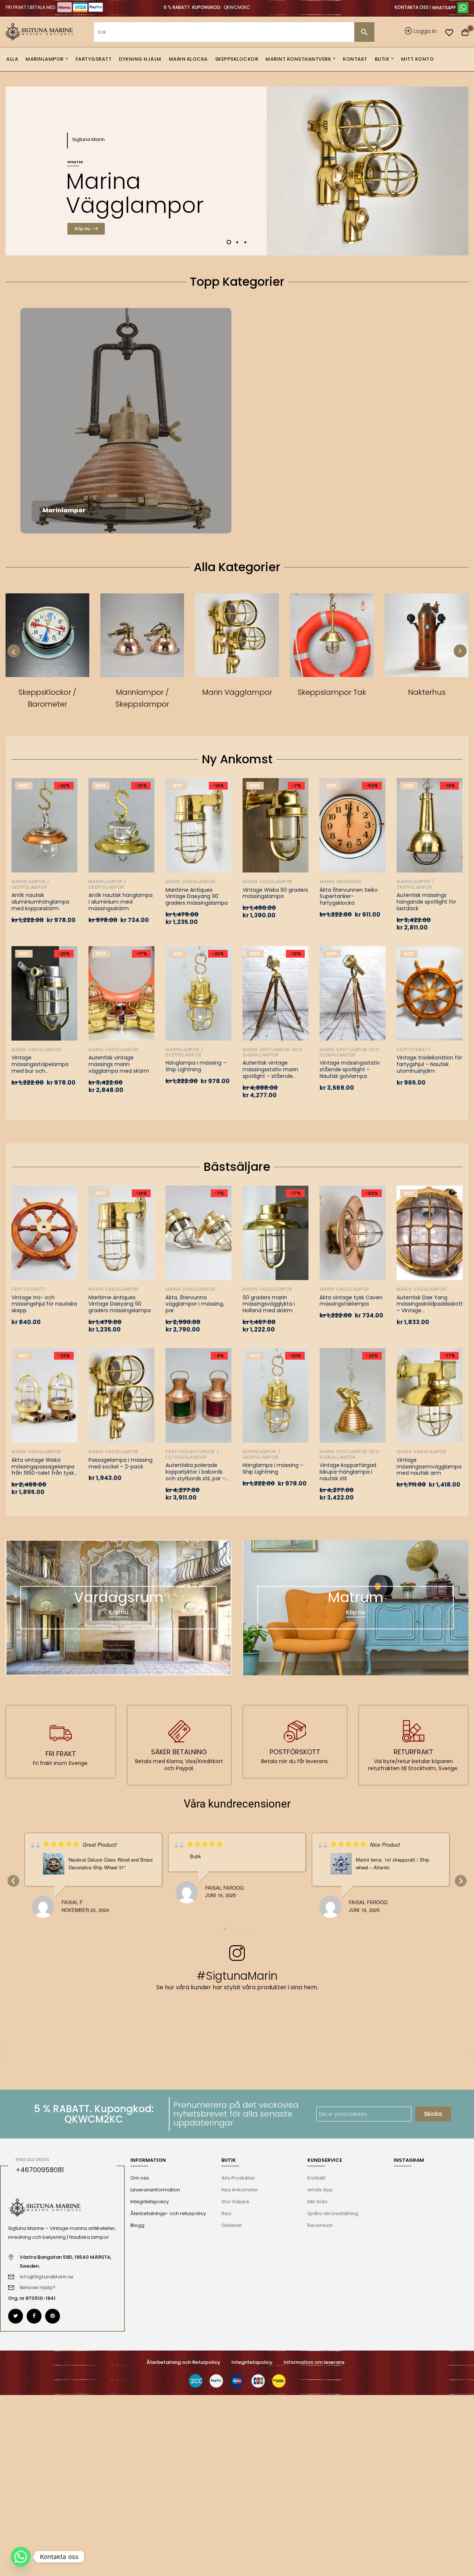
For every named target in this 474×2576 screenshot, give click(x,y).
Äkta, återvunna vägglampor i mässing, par (195, 1304)
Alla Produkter (238, 2178)
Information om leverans (314, 2362)
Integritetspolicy (252, 2362)
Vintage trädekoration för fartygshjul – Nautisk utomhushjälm (429, 1065)
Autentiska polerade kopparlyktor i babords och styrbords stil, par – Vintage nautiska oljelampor (196, 1472)
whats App (320, 2190)
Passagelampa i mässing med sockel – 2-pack (121, 1464)
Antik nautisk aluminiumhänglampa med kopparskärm (40, 902)
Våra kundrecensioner (237, 1804)
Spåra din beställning (333, 2213)
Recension (320, 2225)
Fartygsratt (284, 389)
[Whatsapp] (21, 2557)
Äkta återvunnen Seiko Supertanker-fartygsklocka (349, 897)
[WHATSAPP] (450, 7)
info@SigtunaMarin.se (46, 2277)
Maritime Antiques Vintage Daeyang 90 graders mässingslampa (197, 897)
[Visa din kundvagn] (465, 33)
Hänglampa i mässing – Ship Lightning (196, 1066)
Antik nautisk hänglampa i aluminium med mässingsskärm (121, 902)
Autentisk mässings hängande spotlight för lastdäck (426, 902)
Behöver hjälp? (38, 2287)
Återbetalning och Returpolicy (183, 2362)
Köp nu (83, 229)
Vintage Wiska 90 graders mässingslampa (275, 894)
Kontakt (316, 2178)
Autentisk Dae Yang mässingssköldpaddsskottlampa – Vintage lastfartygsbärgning (430, 1304)
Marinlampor (64, 510)
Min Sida (317, 2202)
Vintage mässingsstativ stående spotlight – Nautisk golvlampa (350, 1070)
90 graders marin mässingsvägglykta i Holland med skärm (269, 1304)
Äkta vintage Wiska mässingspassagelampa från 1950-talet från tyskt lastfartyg (44, 1467)
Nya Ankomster (240, 2190)
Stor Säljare (235, 2202)
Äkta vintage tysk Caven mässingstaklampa (351, 1301)
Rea (226, 2213)
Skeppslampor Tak (332, 692)
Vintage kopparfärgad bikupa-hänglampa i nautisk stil (348, 1472)
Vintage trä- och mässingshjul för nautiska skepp (44, 1304)
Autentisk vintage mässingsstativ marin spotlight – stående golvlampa (270, 1070)
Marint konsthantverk (394, 509)
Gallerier (232, 2225)
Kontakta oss (412, 7)
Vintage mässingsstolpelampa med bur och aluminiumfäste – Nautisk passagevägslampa (40, 1065)
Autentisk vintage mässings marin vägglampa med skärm (119, 1065)
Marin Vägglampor (283, 509)
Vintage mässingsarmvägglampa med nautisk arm (429, 1467)
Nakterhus (427, 692)
